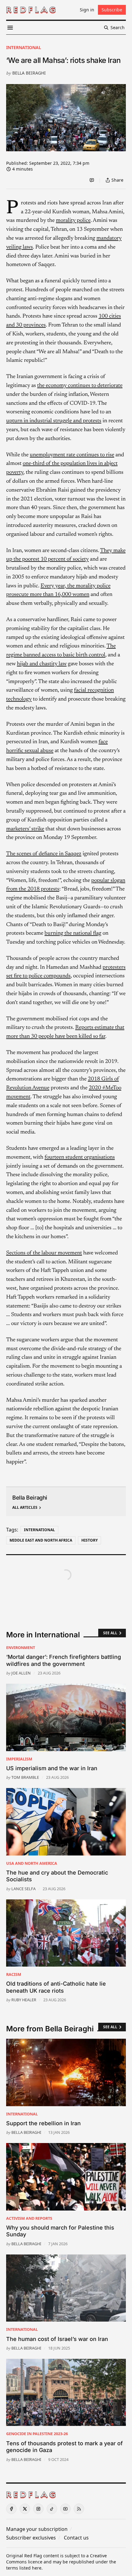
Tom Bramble (25, 1777)
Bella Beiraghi (29, 73)
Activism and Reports (29, 2218)
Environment (21, 1647)
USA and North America (32, 1863)
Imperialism (19, 1759)
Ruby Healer (24, 2000)
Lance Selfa (23, 1889)
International (24, 47)
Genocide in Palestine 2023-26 (37, 2434)
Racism (14, 1974)
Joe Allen (21, 1673)
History (89, 1540)
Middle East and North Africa (41, 1540)
